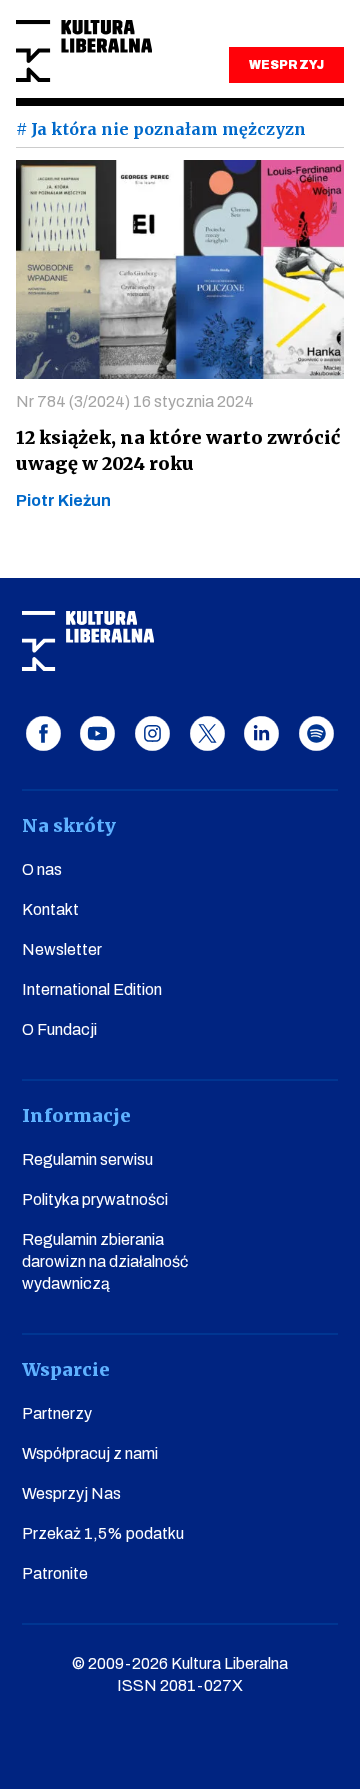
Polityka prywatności (95, 1199)
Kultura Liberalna (84, 51)
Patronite (55, 1573)
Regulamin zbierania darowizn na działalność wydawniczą (105, 1261)
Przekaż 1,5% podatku (103, 1533)
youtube (97, 733)
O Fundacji (59, 1029)
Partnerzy (57, 1413)
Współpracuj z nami (90, 1453)
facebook (43, 733)
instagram (152, 733)
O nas (42, 869)
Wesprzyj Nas (71, 1493)
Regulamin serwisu (87, 1159)
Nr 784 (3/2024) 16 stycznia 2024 (135, 401)
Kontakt (50, 909)
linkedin (261, 733)
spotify (316, 733)
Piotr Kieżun (63, 500)
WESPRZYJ (286, 65)
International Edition (92, 989)
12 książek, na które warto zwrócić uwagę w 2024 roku (178, 450)
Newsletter (62, 949)
